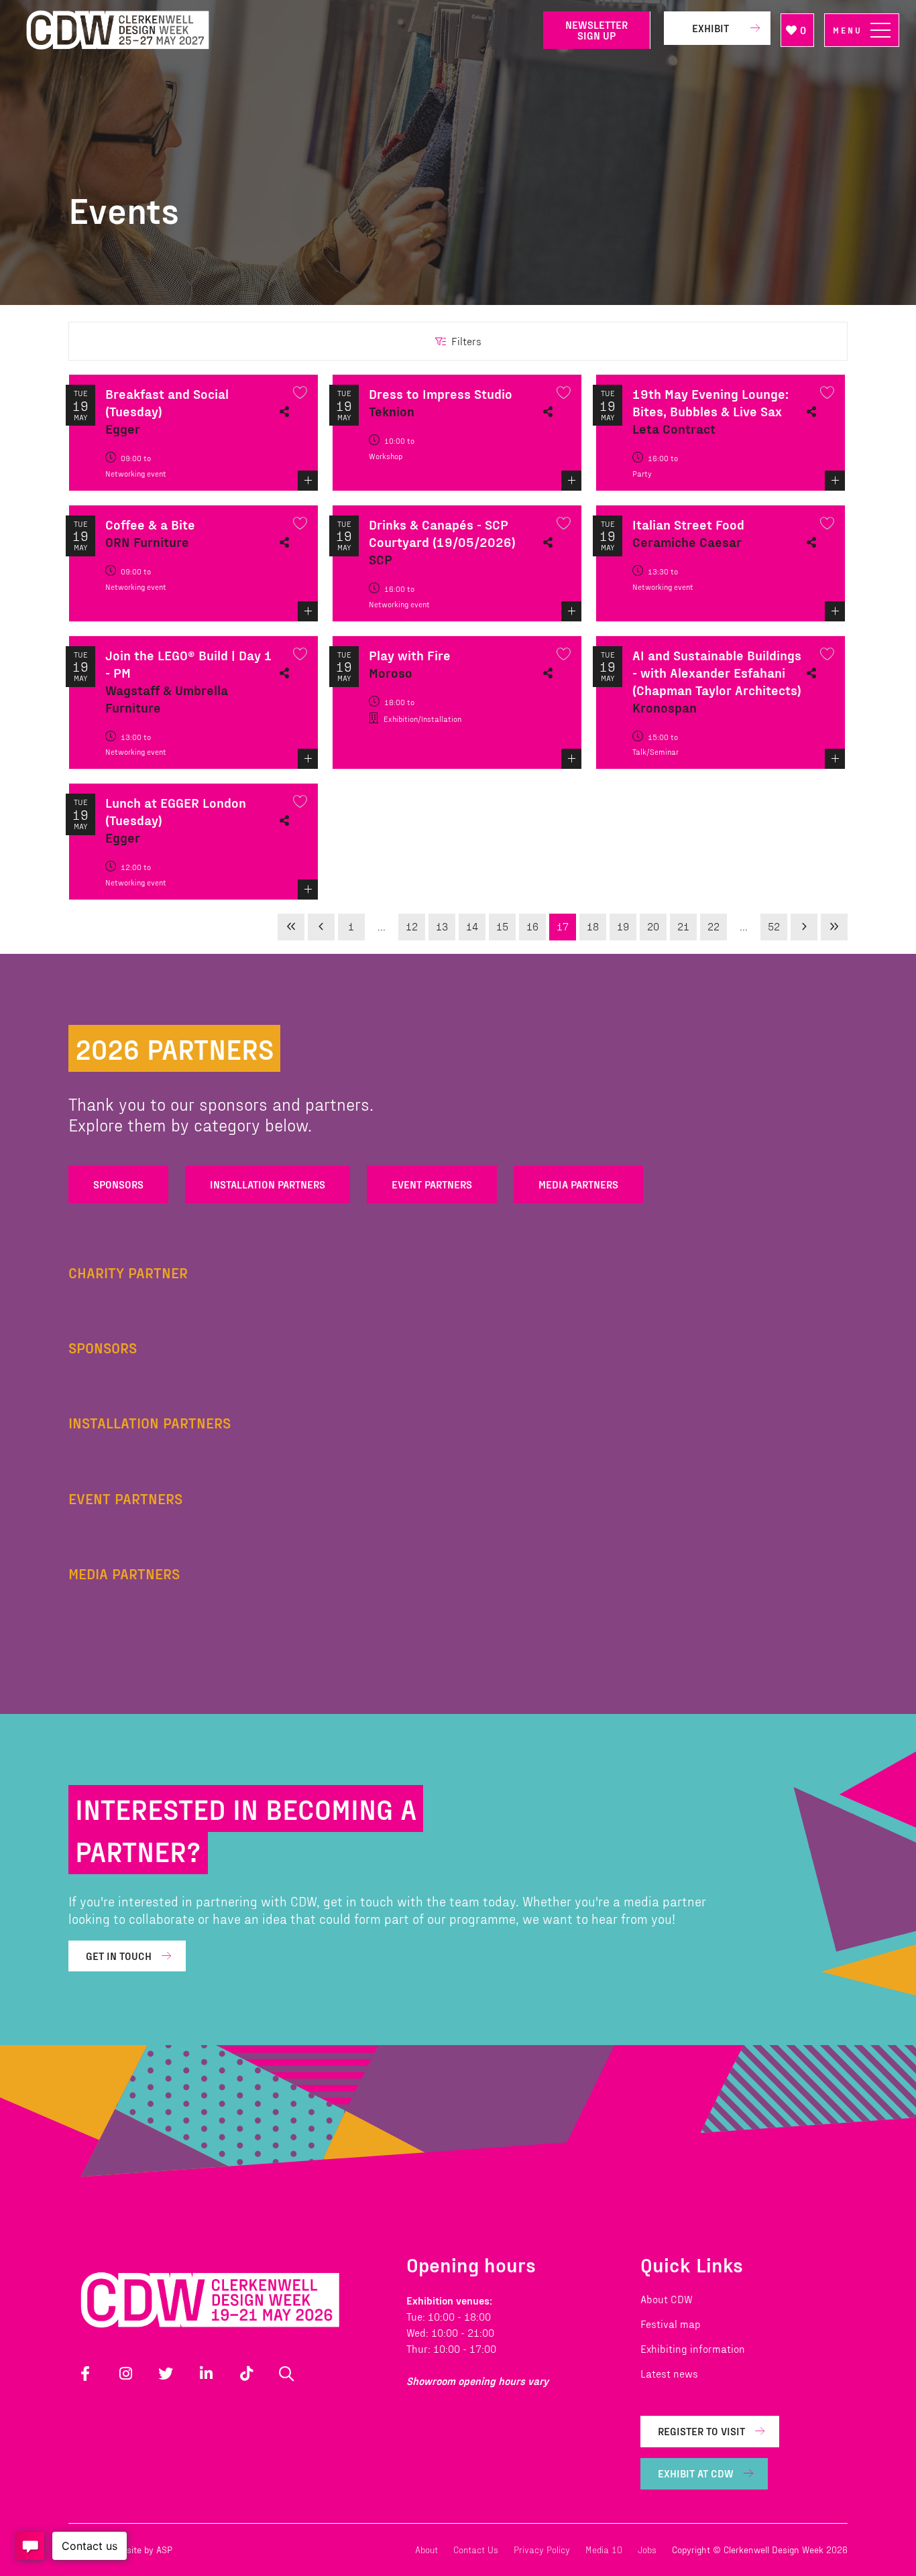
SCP (381, 559)
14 (472, 926)
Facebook (85, 2374)
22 (713, 926)
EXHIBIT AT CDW (696, 2473)
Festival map (671, 2324)
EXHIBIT (710, 28)
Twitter (166, 2374)
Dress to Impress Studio (441, 393)
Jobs (647, 2550)
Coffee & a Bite (150, 524)
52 (774, 926)
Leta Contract (674, 428)
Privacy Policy (542, 2550)
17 (563, 926)
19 (623, 926)
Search (286, 2374)
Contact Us (476, 2550)
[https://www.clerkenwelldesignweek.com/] (275, 30)
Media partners (578, 1184)
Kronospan (665, 707)
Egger (123, 428)
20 (653, 926)
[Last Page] (834, 927)
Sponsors (118, 1184)
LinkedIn (206, 2374)
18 (593, 926)
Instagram (125, 2374)
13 (442, 926)
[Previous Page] (321, 927)
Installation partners (268, 1184)
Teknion (392, 411)
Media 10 (604, 2550)
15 (502, 926)
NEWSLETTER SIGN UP (596, 30)
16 (532, 926)
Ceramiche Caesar (687, 542)
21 (683, 926)
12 (412, 926)
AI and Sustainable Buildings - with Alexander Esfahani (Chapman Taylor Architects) (717, 672)
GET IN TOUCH (119, 1956)
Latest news (669, 2373)
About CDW (667, 2299)
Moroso (391, 672)
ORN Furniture (147, 542)
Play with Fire (410, 655)
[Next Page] (804, 927)
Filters (466, 341)
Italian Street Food (688, 524)
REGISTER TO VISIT (701, 2431)
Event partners (432, 1184)
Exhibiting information (693, 2348)
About (426, 2550)
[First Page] (291, 927)
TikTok (246, 2374)
